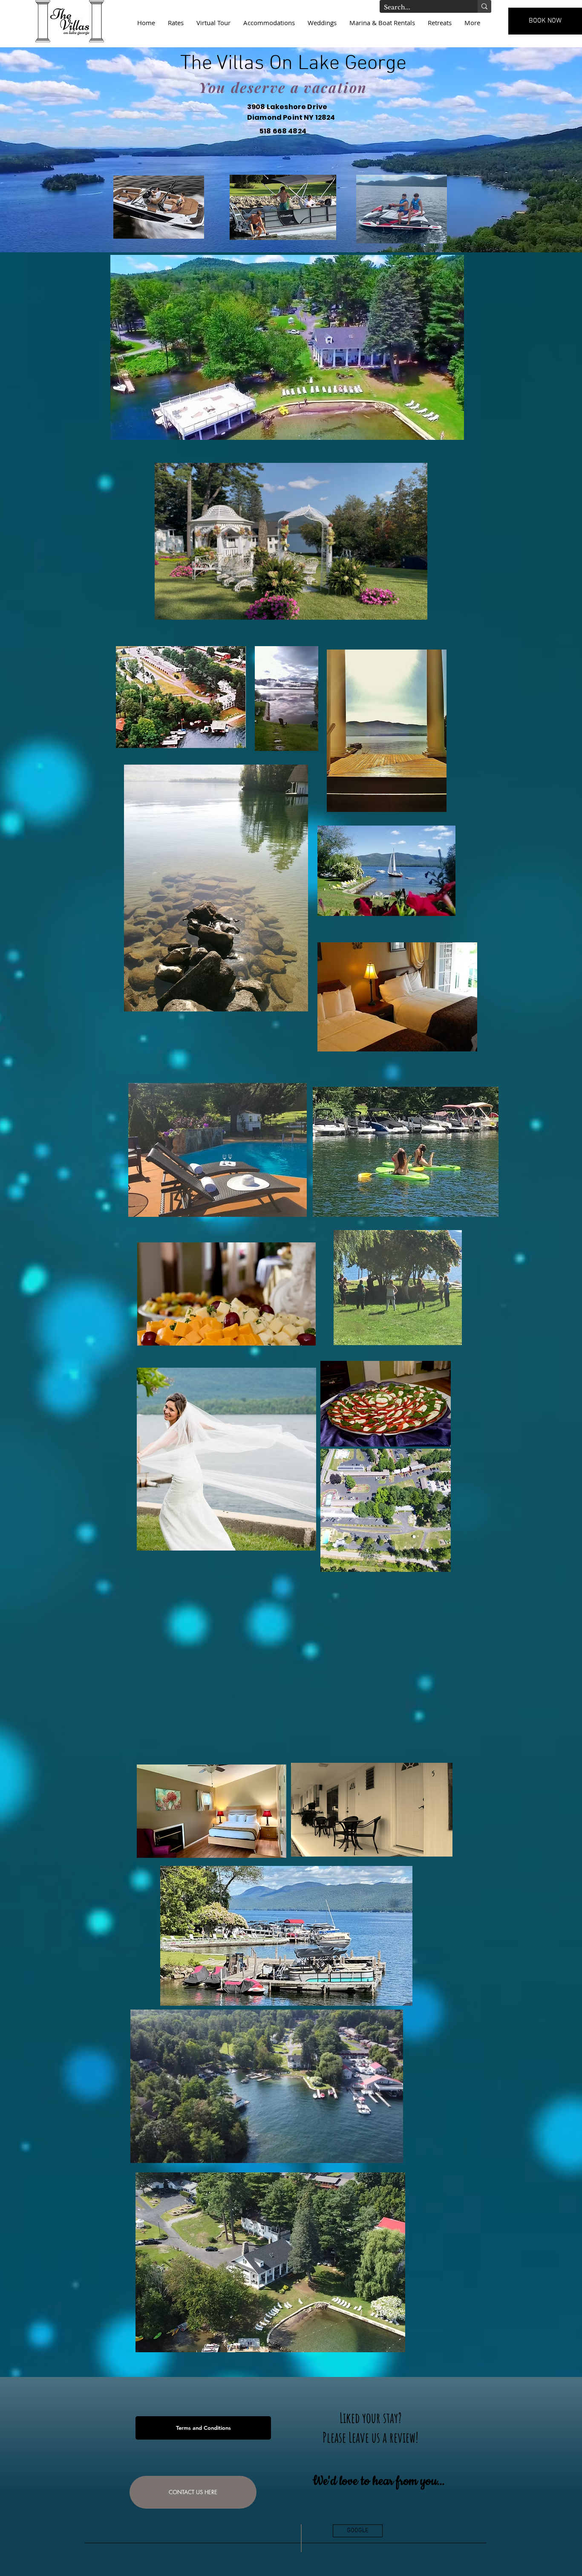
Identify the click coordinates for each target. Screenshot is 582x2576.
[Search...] (484, 6)
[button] (416, 610)
